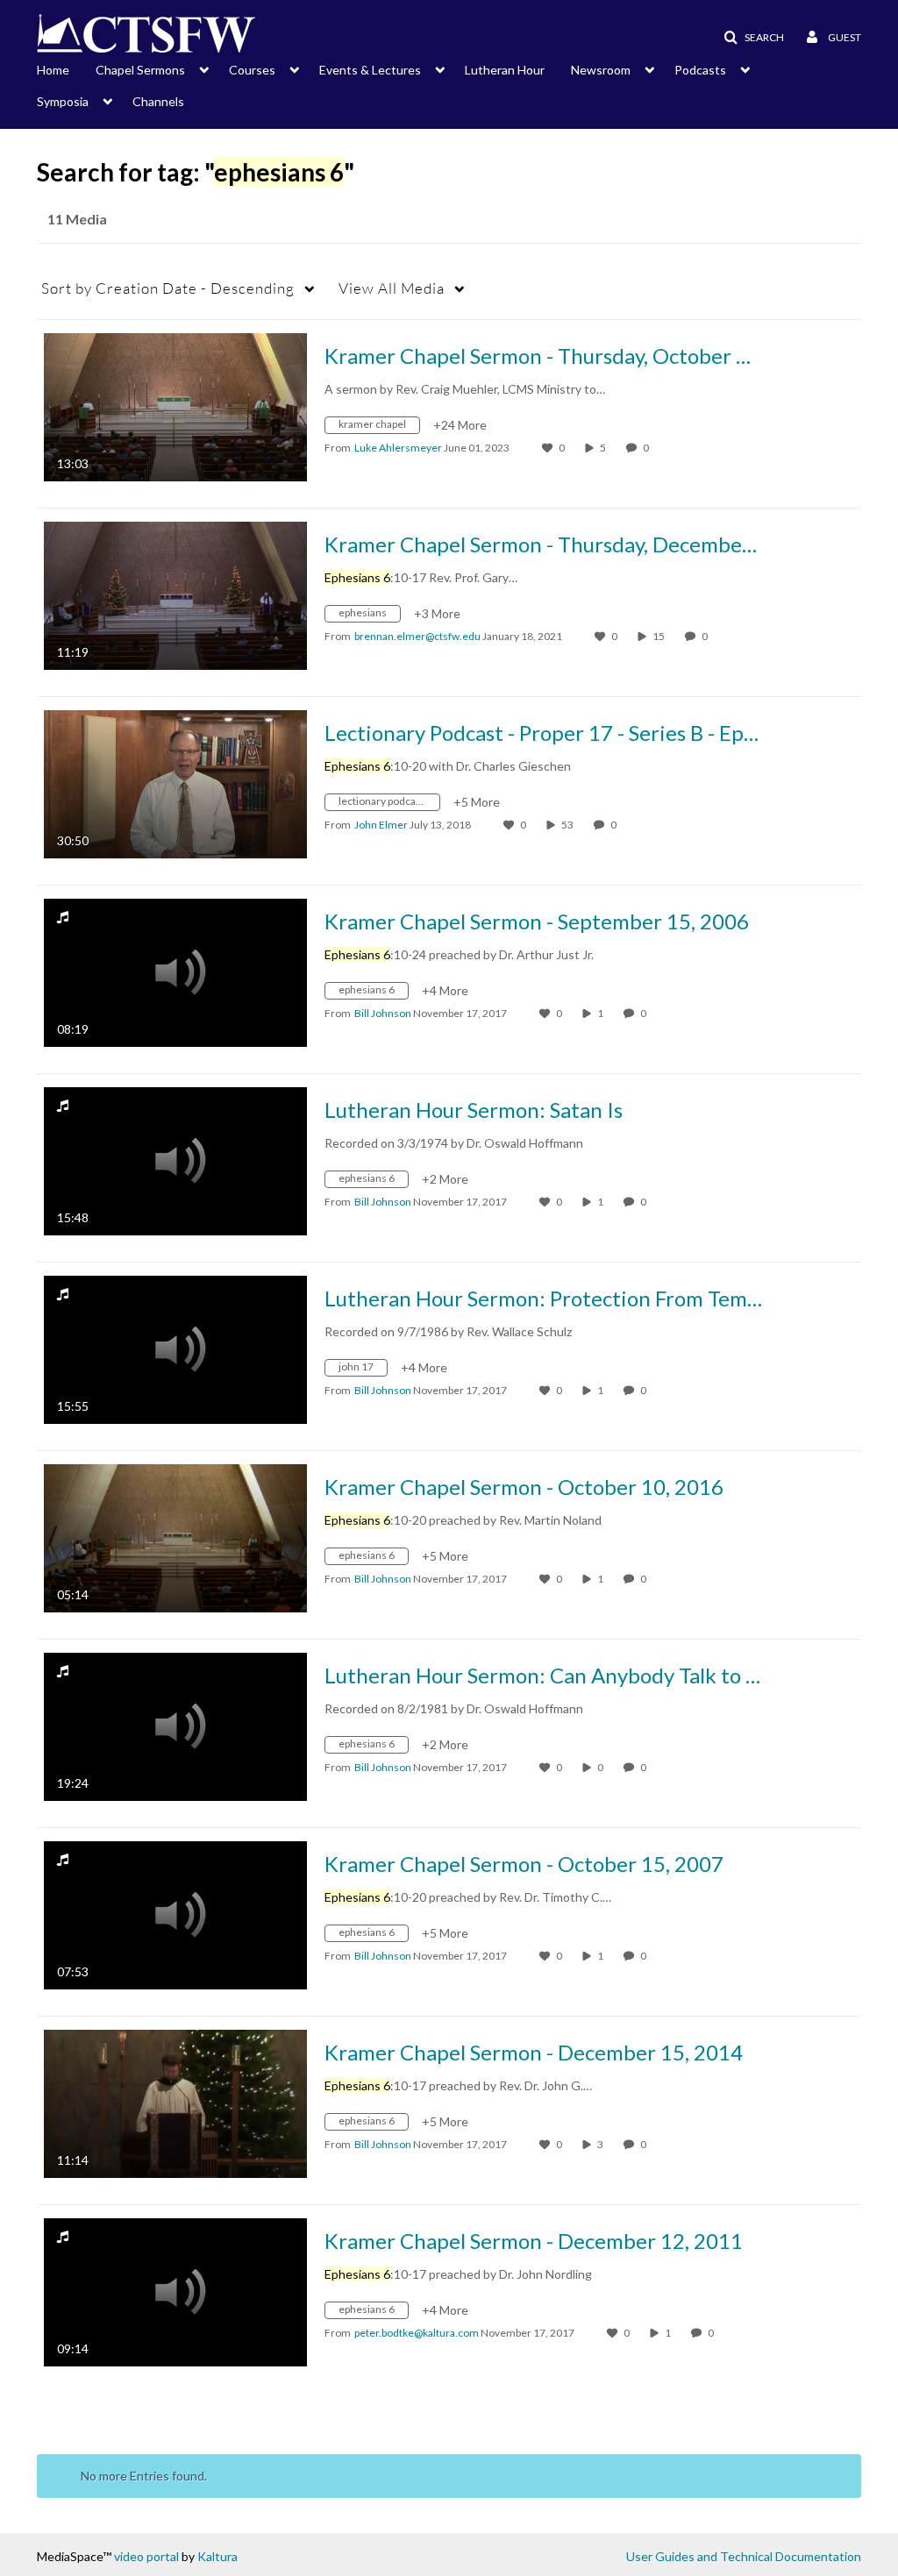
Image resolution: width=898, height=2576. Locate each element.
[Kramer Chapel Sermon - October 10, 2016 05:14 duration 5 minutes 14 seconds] (175, 1537)
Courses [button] (252, 70)
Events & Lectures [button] (370, 70)
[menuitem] (66, 68)
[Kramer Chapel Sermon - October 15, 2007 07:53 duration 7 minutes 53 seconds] (175, 1914)
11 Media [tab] (77, 219)
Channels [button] (158, 101)
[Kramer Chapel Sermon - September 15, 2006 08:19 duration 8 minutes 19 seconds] (175, 971)
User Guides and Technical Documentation (744, 2556)
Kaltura (217, 2556)
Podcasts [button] (700, 70)
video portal (146, 2556)
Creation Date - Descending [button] (168, 288)
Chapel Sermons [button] (140, 70)
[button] (748, 38)
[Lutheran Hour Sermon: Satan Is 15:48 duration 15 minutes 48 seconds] (175, 1160)
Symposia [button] (63, 101)
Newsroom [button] (601, 70)
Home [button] (53, 70)
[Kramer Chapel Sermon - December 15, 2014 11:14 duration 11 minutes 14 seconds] (175, 2102)
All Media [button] (392, 288)
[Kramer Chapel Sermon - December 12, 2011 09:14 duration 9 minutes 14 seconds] (175, 2291)
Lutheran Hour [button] (505, 70)
